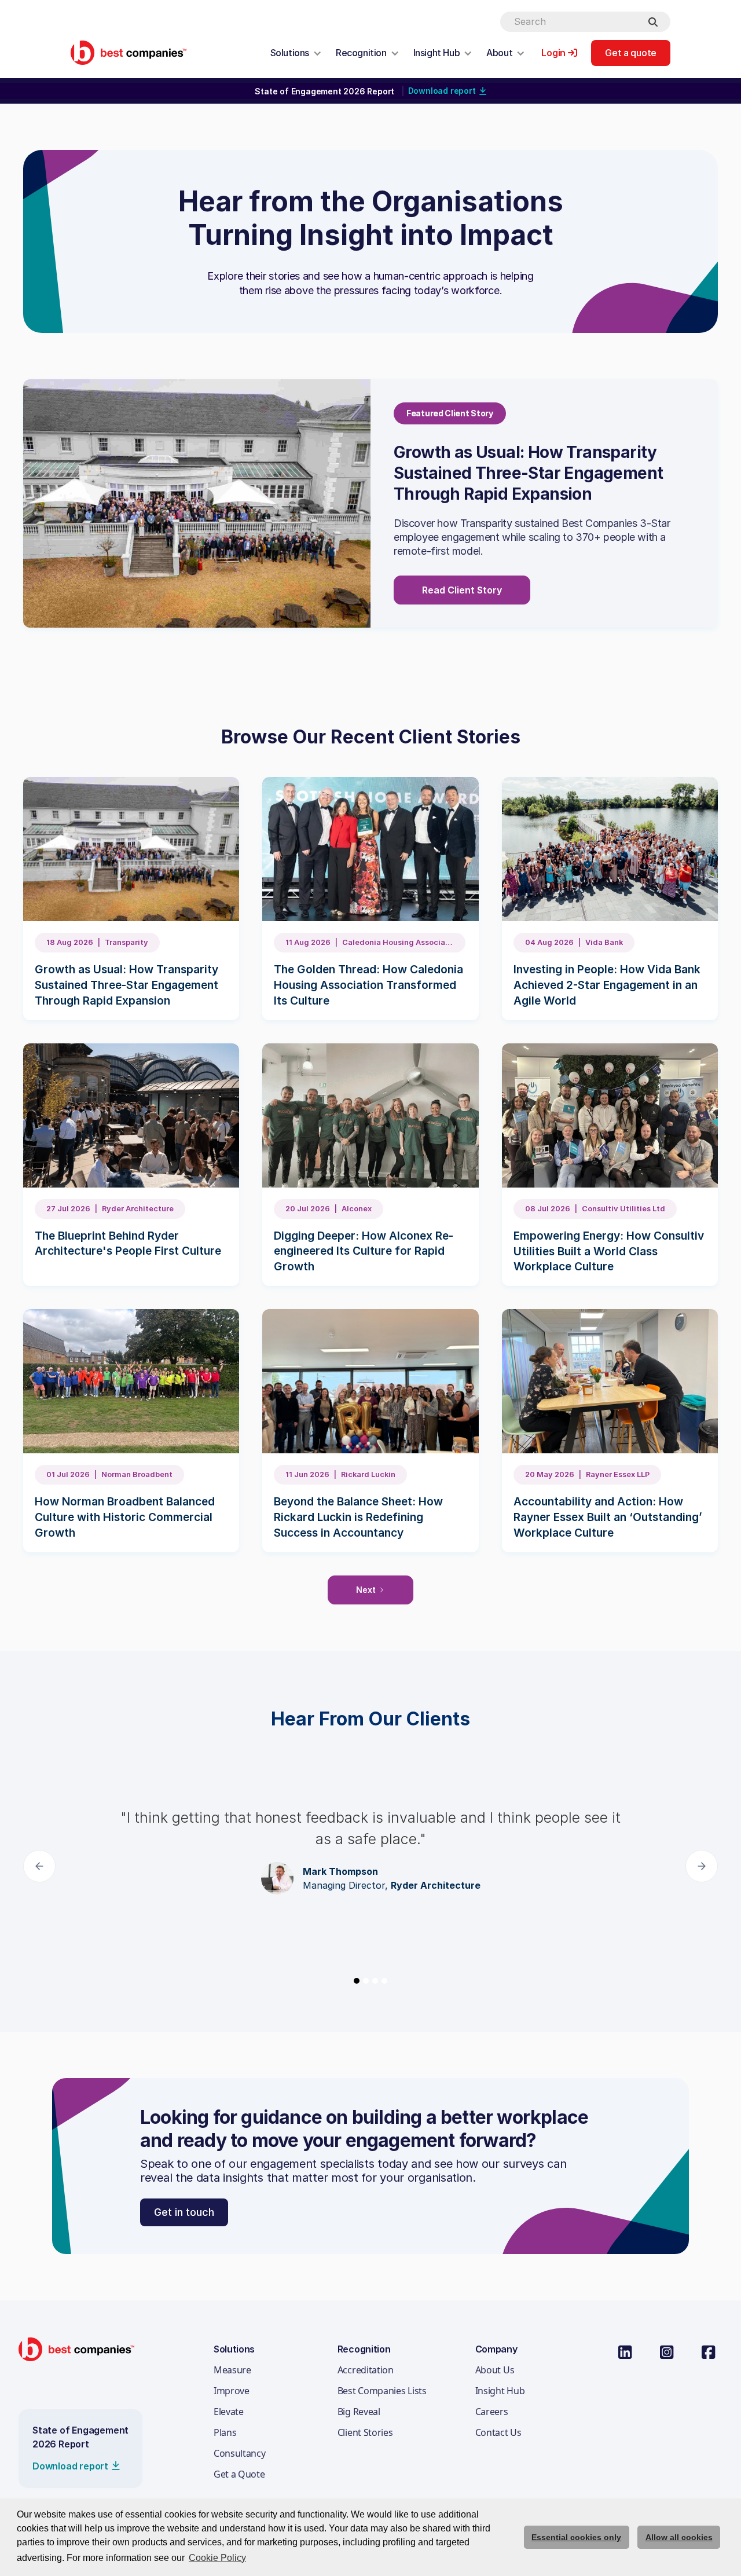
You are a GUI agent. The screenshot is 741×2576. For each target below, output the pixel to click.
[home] (129, 52)
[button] (296, 53)
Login (553, 53)
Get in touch (184, 2212)
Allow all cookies (679, 2537)
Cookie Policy (217, 2558)
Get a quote (631, 53)
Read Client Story (462, 590)
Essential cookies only (576, 2537)
